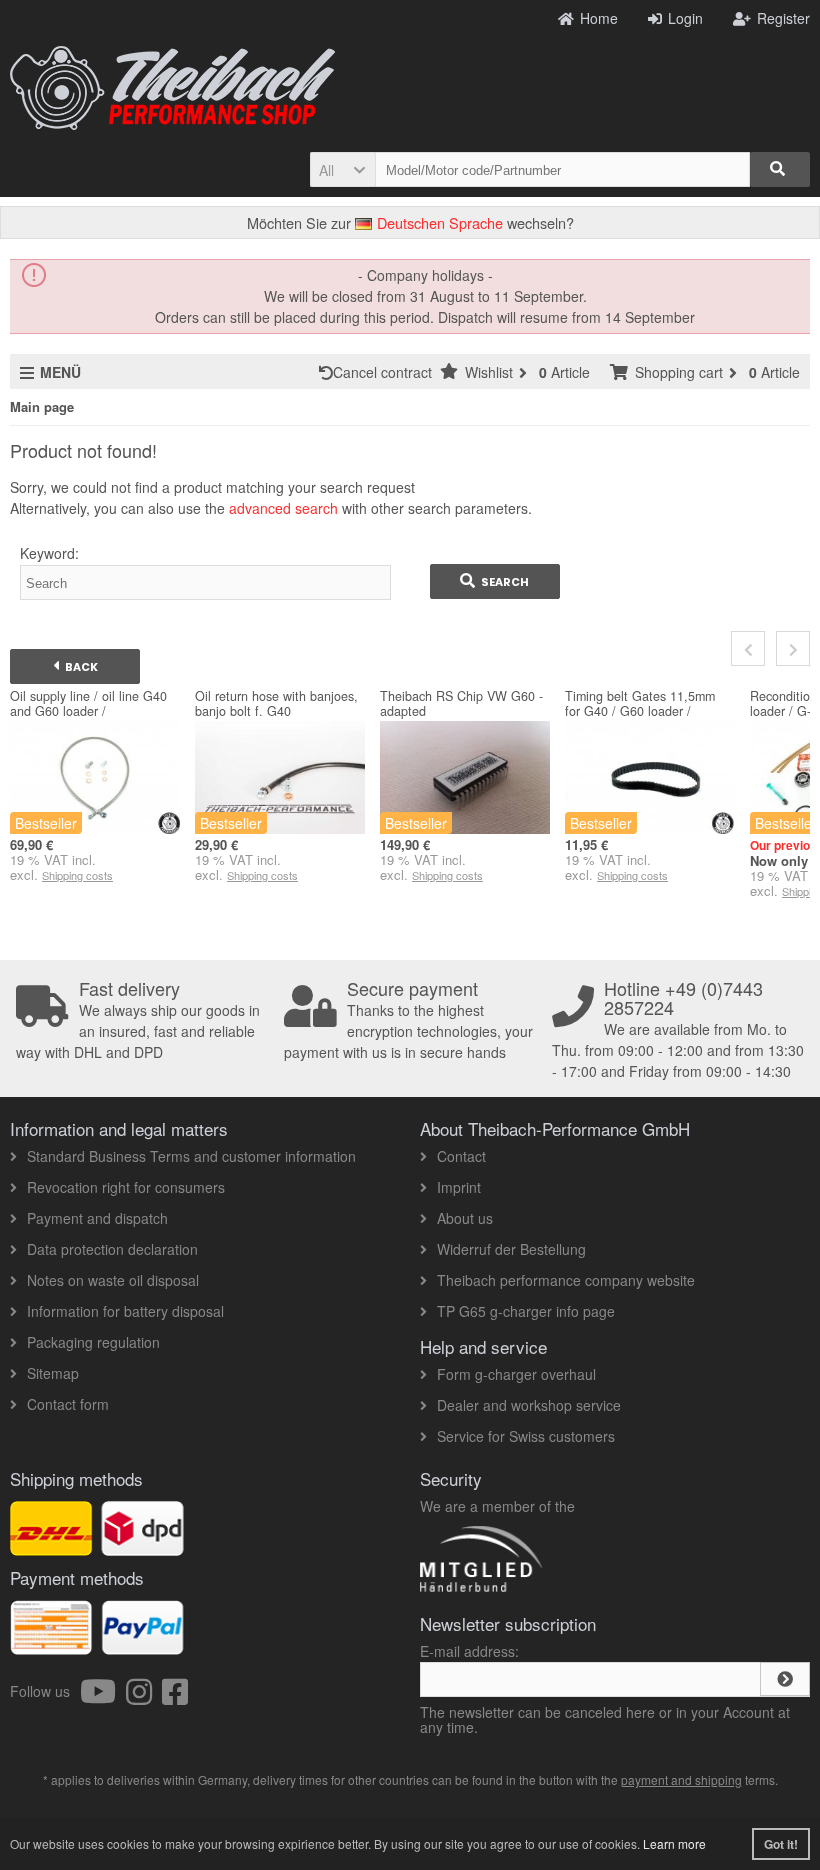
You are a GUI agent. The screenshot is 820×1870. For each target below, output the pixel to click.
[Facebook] (175, 1697)
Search (494, 581)
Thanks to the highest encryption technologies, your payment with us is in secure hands (408, 1020)
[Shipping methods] (142, 1545)
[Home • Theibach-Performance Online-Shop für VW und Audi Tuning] (172, 88)
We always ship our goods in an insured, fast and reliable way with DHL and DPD (138, 1020)
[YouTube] (103, 1697)
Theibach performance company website (566, 1280)
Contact (461, 1156)
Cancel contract (386, 372)
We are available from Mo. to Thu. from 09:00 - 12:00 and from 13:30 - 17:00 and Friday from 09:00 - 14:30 (678, 1030)
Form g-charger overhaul (516, 1374)
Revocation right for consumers (126, 1187)
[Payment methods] (142, 1644)
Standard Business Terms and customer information (191, 1156)
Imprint (459, 1187)
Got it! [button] (781, 1844)
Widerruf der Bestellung (511, 1249)
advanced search (283, 508)
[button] (342, 169)
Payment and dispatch (97, 1218)
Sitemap (53, 1373)
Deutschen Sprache (438, 222)
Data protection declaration (112, 1249)
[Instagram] (144, 1697)
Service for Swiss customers (526, 1436)
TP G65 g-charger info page (526, 1311)
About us (465, 1218)
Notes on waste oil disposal (113, 1280)
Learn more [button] (674, 1843)
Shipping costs (77, 875)
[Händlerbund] (552, 1591)
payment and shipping (681, 1779)
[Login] (785, 1679)
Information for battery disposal (125, 1311)
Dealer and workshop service (529, 1405)
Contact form (68, 1404)
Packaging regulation (93, 1342)
